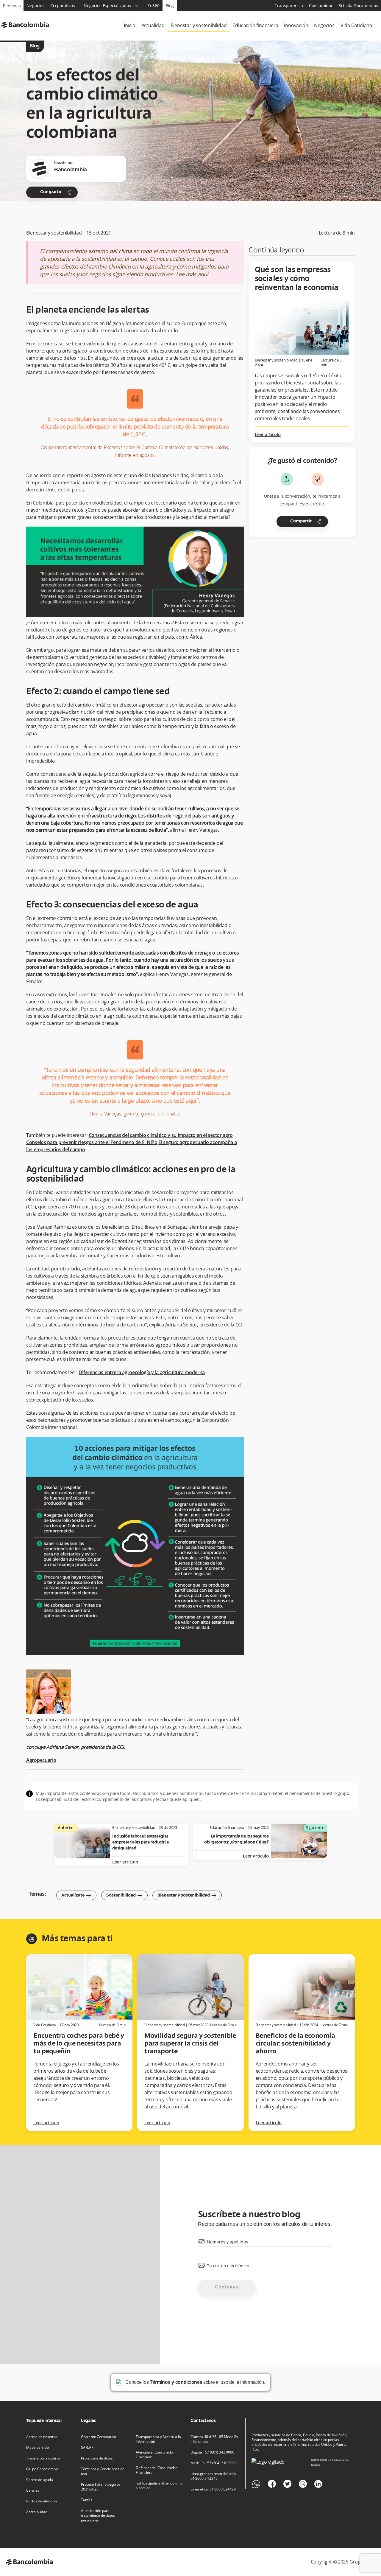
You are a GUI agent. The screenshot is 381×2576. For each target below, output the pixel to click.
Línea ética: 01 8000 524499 (213, 2489)
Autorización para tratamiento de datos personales (98, 2516)
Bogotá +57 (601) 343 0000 (212, 2452)
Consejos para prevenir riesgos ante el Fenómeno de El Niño (92, 1142)
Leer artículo (268, 435)
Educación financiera (255, 25)
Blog (170, 6)
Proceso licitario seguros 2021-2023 (101, 2487)
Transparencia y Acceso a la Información (158, 2439)
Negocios (35, 6)
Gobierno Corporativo (99, 2437)
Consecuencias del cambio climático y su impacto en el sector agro (161, 1135)
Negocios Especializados (111, 6)
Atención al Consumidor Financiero (155, 2455)
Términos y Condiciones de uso (103, 2471)
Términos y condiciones (176, 2382)
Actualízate (76, 1895)
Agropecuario (41, 1760)
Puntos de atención (42, 2501)
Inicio (130, 25)
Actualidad (153, 25)
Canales (33, 2490)
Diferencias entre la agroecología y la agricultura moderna (142, 1372)
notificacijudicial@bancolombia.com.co (160, 2486)
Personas (12, 6)
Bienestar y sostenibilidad (199, 25)
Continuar (227, 2287)
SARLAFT (88, 2448)
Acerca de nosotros (42, 2437)
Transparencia (289, 6)
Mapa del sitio (38, 2448)
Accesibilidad (37, 2512)
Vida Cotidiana (356, 25)
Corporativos (63, 6)
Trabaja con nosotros (43, 2458)
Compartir (56, 192)
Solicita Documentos (358, 6)
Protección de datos (97, 2458)
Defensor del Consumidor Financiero (156, 2470)
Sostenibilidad (124, 1895)
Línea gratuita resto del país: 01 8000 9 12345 (213, 2476)
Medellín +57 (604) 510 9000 (213, 2463)
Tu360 (154, 6)
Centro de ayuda (39, 2480)
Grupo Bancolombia (42, 2469)
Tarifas (87, 2500)
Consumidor (321, 6)
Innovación (296, 25)
